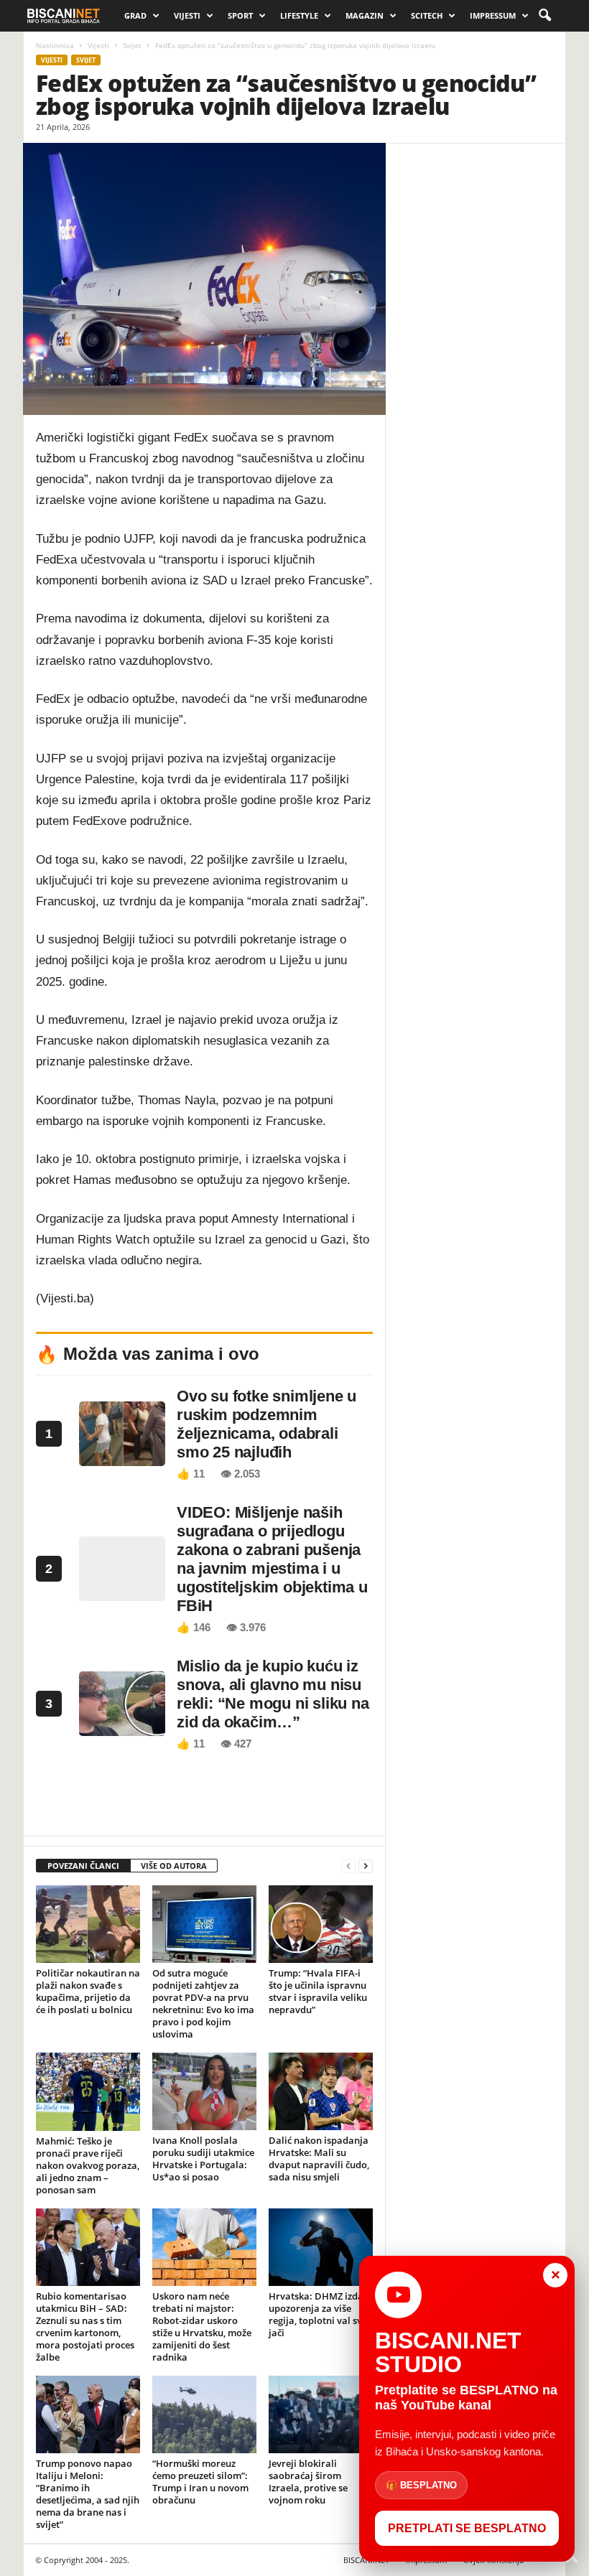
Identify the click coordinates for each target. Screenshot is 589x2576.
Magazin (365, 15)
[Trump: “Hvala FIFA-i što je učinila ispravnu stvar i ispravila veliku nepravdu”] (321, 1924)
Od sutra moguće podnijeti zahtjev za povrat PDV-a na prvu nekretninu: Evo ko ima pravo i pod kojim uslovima (203, 2003)
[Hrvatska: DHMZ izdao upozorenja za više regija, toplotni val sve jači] (321, 2248)
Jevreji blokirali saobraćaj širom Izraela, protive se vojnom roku (308, 2482)
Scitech (427, 15)
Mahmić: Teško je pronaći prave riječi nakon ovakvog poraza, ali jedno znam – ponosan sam (88, 2165)
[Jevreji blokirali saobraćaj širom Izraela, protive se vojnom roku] (321, 2414)
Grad (135, 15)
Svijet (132, 45)
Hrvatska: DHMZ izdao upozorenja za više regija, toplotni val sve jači (319, 2314)
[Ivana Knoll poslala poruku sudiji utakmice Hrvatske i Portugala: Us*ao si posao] (204, 2091)
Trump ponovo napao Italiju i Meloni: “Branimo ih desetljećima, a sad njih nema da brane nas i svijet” (88, 2494)
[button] (544, 16)
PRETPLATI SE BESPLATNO (467, 2528)
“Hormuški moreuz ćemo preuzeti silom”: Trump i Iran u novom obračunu (200, 2482)
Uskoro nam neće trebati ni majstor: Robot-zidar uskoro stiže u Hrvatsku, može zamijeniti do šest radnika (202, 2327)
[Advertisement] (205, 1798)
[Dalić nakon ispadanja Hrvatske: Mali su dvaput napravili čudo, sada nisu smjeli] (321, 2091)
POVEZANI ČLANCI (83, 1866)
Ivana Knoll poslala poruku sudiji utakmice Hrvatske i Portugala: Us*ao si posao (203, 2159)
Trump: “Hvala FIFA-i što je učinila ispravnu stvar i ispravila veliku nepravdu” (318, 1991)
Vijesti (187, 15)
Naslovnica (55, 45)
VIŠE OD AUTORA (174, 1866)
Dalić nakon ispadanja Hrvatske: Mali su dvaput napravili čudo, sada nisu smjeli (319, 2159)
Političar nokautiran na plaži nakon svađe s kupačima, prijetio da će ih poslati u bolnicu (88, 1991)
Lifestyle (299, 15)
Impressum (493, 15)
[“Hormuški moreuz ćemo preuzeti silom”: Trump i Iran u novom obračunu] (204, 2414)
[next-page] (366, 1866)
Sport (240, 15)
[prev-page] (348, 1866)
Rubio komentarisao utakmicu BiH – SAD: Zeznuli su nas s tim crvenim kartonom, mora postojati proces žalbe (85, 2327)
